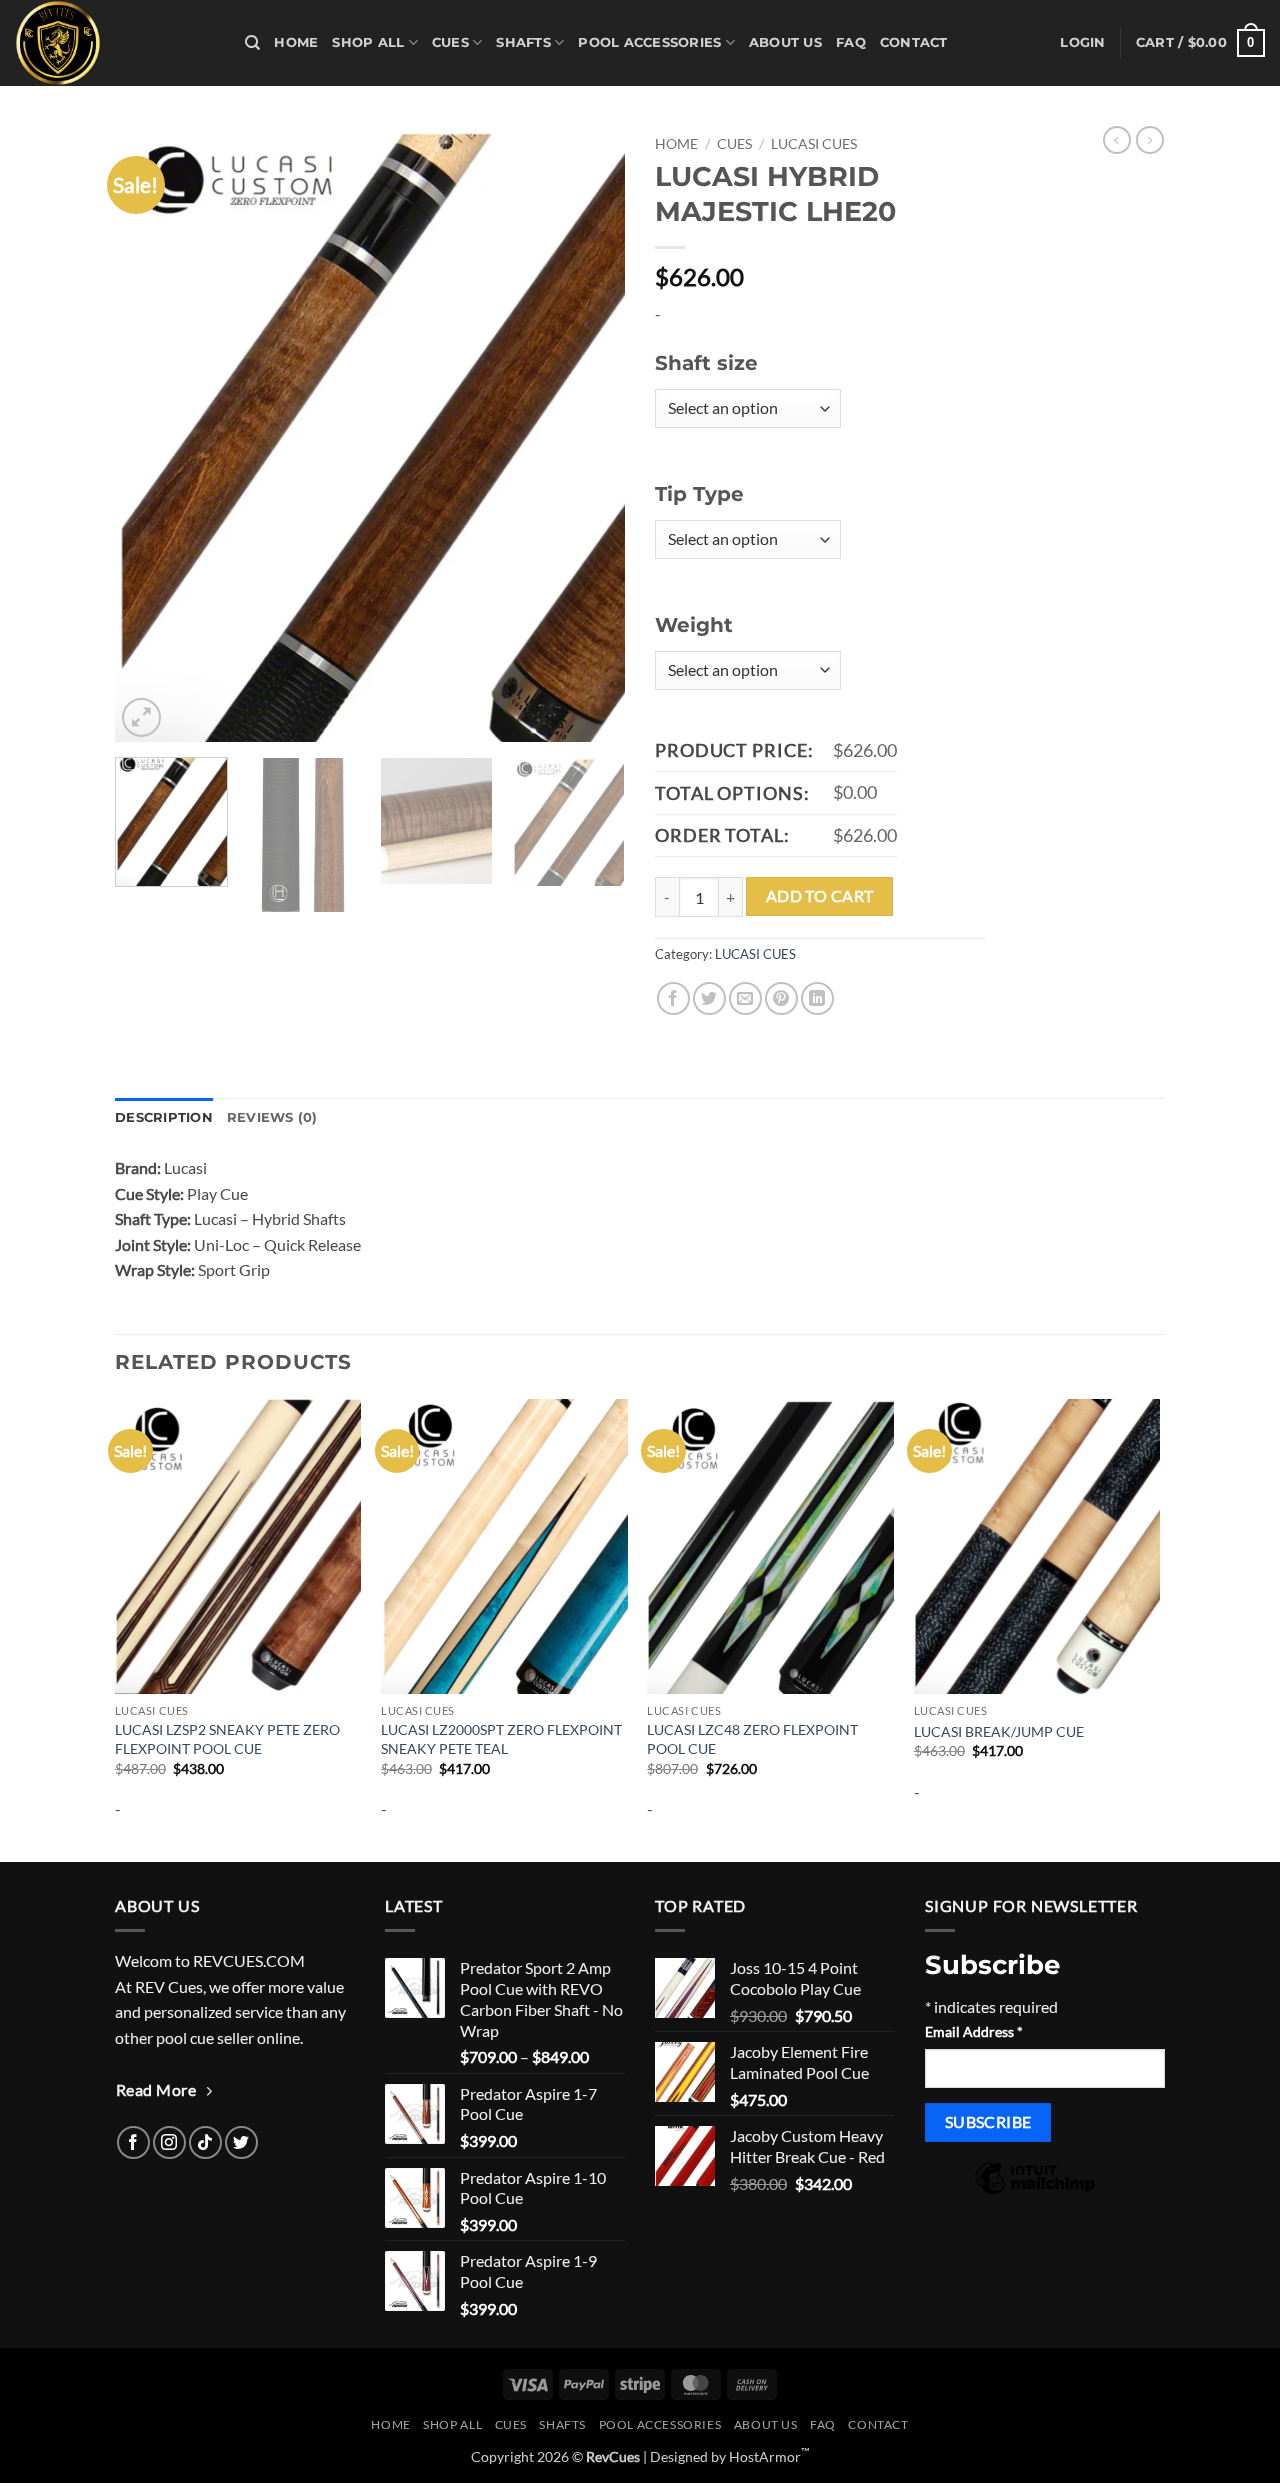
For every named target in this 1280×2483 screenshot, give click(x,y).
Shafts (523, 42)
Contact (914, 42)
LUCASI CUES (814, 144)
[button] (1082, 43)
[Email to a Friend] (745, 998)
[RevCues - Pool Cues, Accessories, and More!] (115, 43)
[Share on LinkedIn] (817, 998)
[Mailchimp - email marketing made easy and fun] (1035, 2191)
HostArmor (769, 2456)
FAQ (851, 42)
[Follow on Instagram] (169, 2142)
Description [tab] (164, 1117)
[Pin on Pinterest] (781, 998)
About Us (785, 42)
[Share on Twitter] (709, 998)
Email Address (974, 2031)
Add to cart (820, 896)
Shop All (368, 42)
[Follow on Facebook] (133, 2142)
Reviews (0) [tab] (272, 1117)
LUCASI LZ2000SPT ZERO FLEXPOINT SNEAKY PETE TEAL (501, 1739)
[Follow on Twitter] (241, 2142)
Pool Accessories (649, 42)
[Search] (252, 43)
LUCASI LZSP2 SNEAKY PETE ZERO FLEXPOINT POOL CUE (227, 1739)
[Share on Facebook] (673, 998)
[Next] (590, 433)
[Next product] (1117, 140)
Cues (450, 42)
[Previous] (150, 433)
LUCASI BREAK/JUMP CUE (999, 1731)
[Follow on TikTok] (205, 2142)
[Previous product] (1150, 140)
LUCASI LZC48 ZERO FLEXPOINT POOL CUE (752, 1739)
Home (296, 42)
